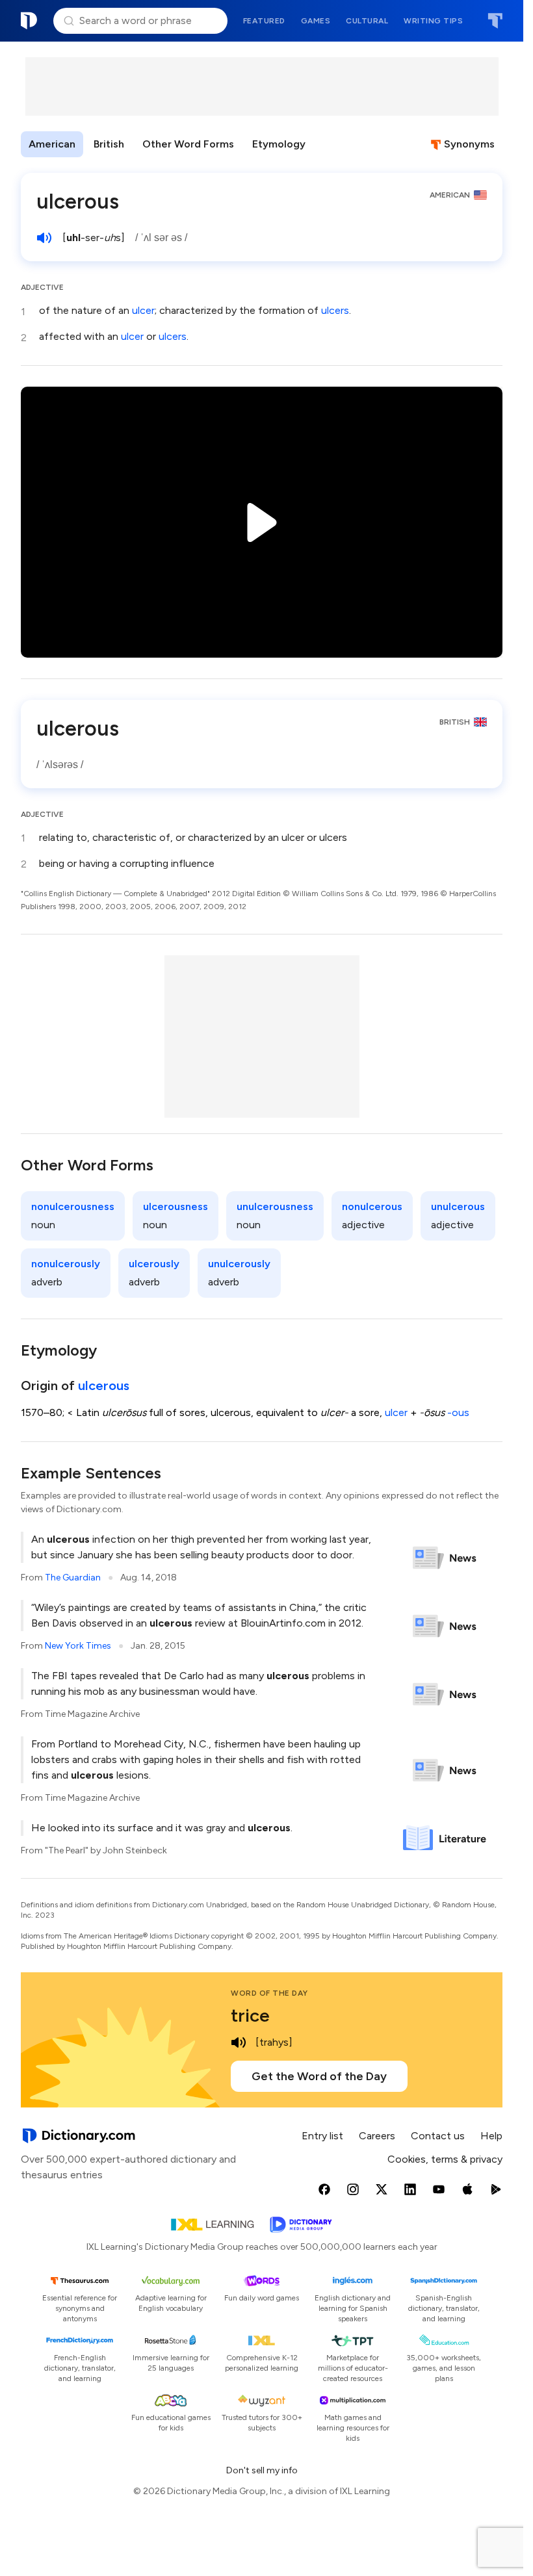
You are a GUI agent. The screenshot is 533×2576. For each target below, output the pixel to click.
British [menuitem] (109, 144)
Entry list (322, 2136)
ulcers (335, 310)
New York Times (78, 1646)
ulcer (143, 310)
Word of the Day (269, 1993)
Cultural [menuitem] (367, 21)
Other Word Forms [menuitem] (188, 144)
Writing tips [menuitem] (433, 21)
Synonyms (469, 144)
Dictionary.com (29, 21)
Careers (377, 2136)
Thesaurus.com (495, 21)
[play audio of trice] (239, 2042)
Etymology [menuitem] (279, 144)
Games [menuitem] (316, 21)
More (336, 144)
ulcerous (104, 1385)
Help (491, 2136)
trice (250, 2015)
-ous (458, 1412)
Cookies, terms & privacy (445, 2159)
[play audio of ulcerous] (44, 238)
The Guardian (73, 1578)
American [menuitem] (52, 144)
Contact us (438, 2136)
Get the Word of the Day (319, 2076)
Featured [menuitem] (264, 21)
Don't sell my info (262, 2470)
